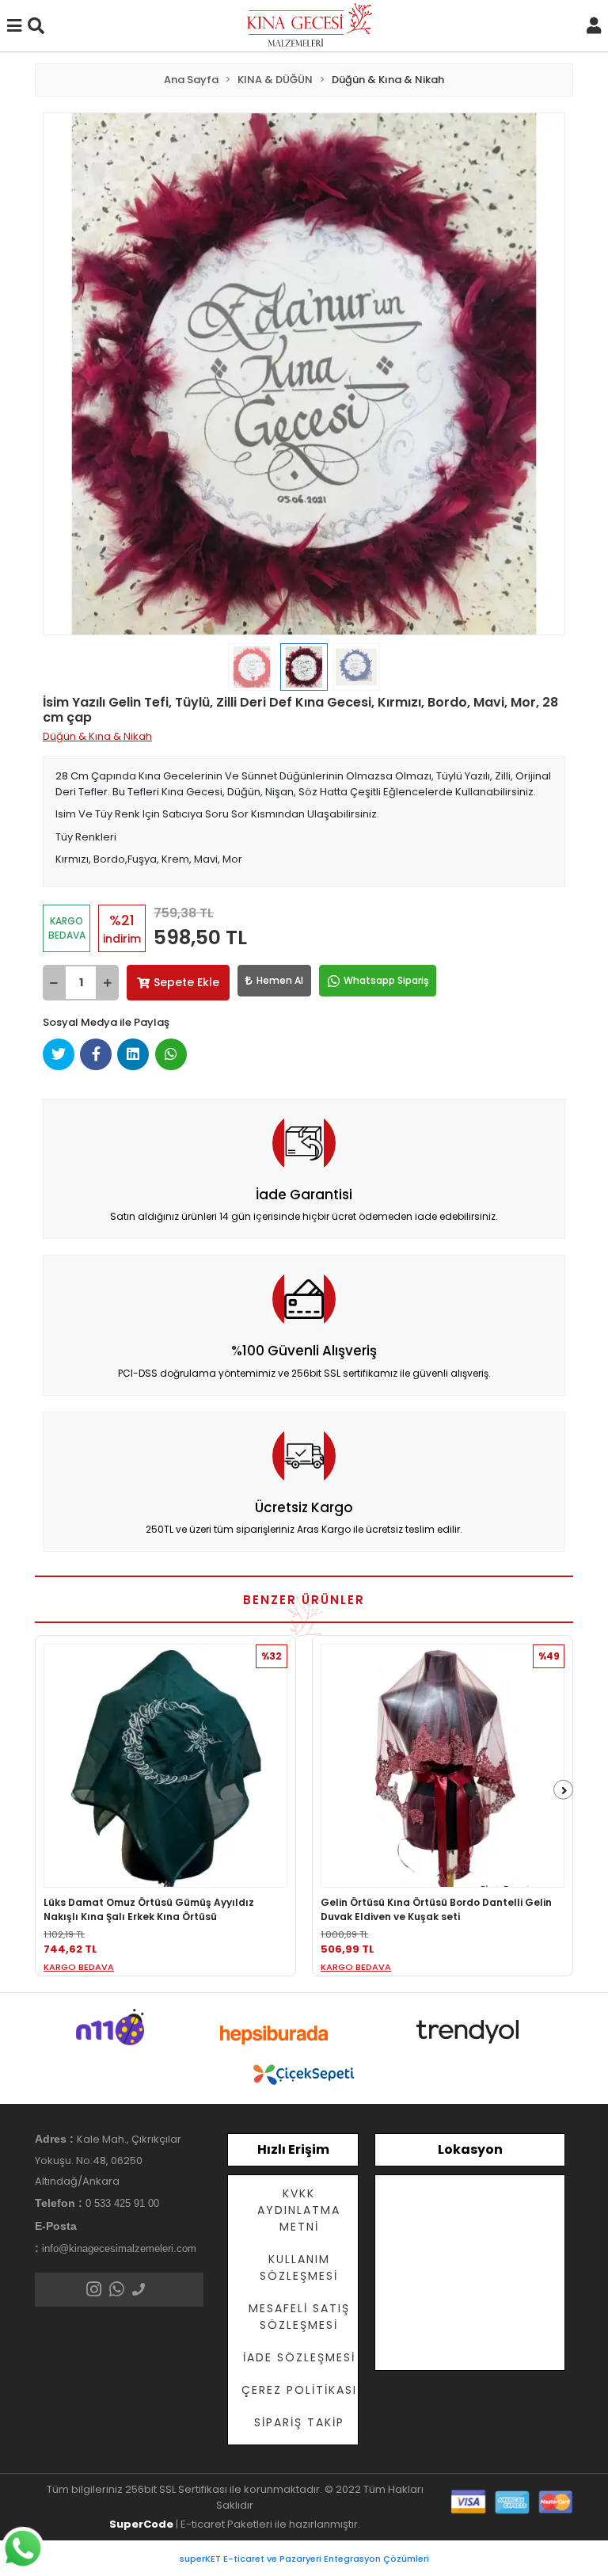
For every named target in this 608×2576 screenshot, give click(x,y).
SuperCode (141, 2524)
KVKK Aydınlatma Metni (299, 2210)
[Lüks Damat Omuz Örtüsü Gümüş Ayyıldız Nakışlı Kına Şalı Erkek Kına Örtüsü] (165, 1766)
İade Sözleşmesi (299, 2357)
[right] (564, 1791)
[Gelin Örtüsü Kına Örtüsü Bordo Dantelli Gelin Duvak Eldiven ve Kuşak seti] (443, 1766)
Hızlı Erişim (293, 2149)
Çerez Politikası (299, 2390)
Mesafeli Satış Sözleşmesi (299, 2317)
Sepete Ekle (186, 982)
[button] (82, 374)
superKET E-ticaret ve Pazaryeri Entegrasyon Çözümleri (304, 2559)
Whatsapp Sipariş (386, 980)
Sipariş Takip (299, 2422)
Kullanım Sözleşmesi (299, 2267)
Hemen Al (280, 980)
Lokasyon (470, 2149)
